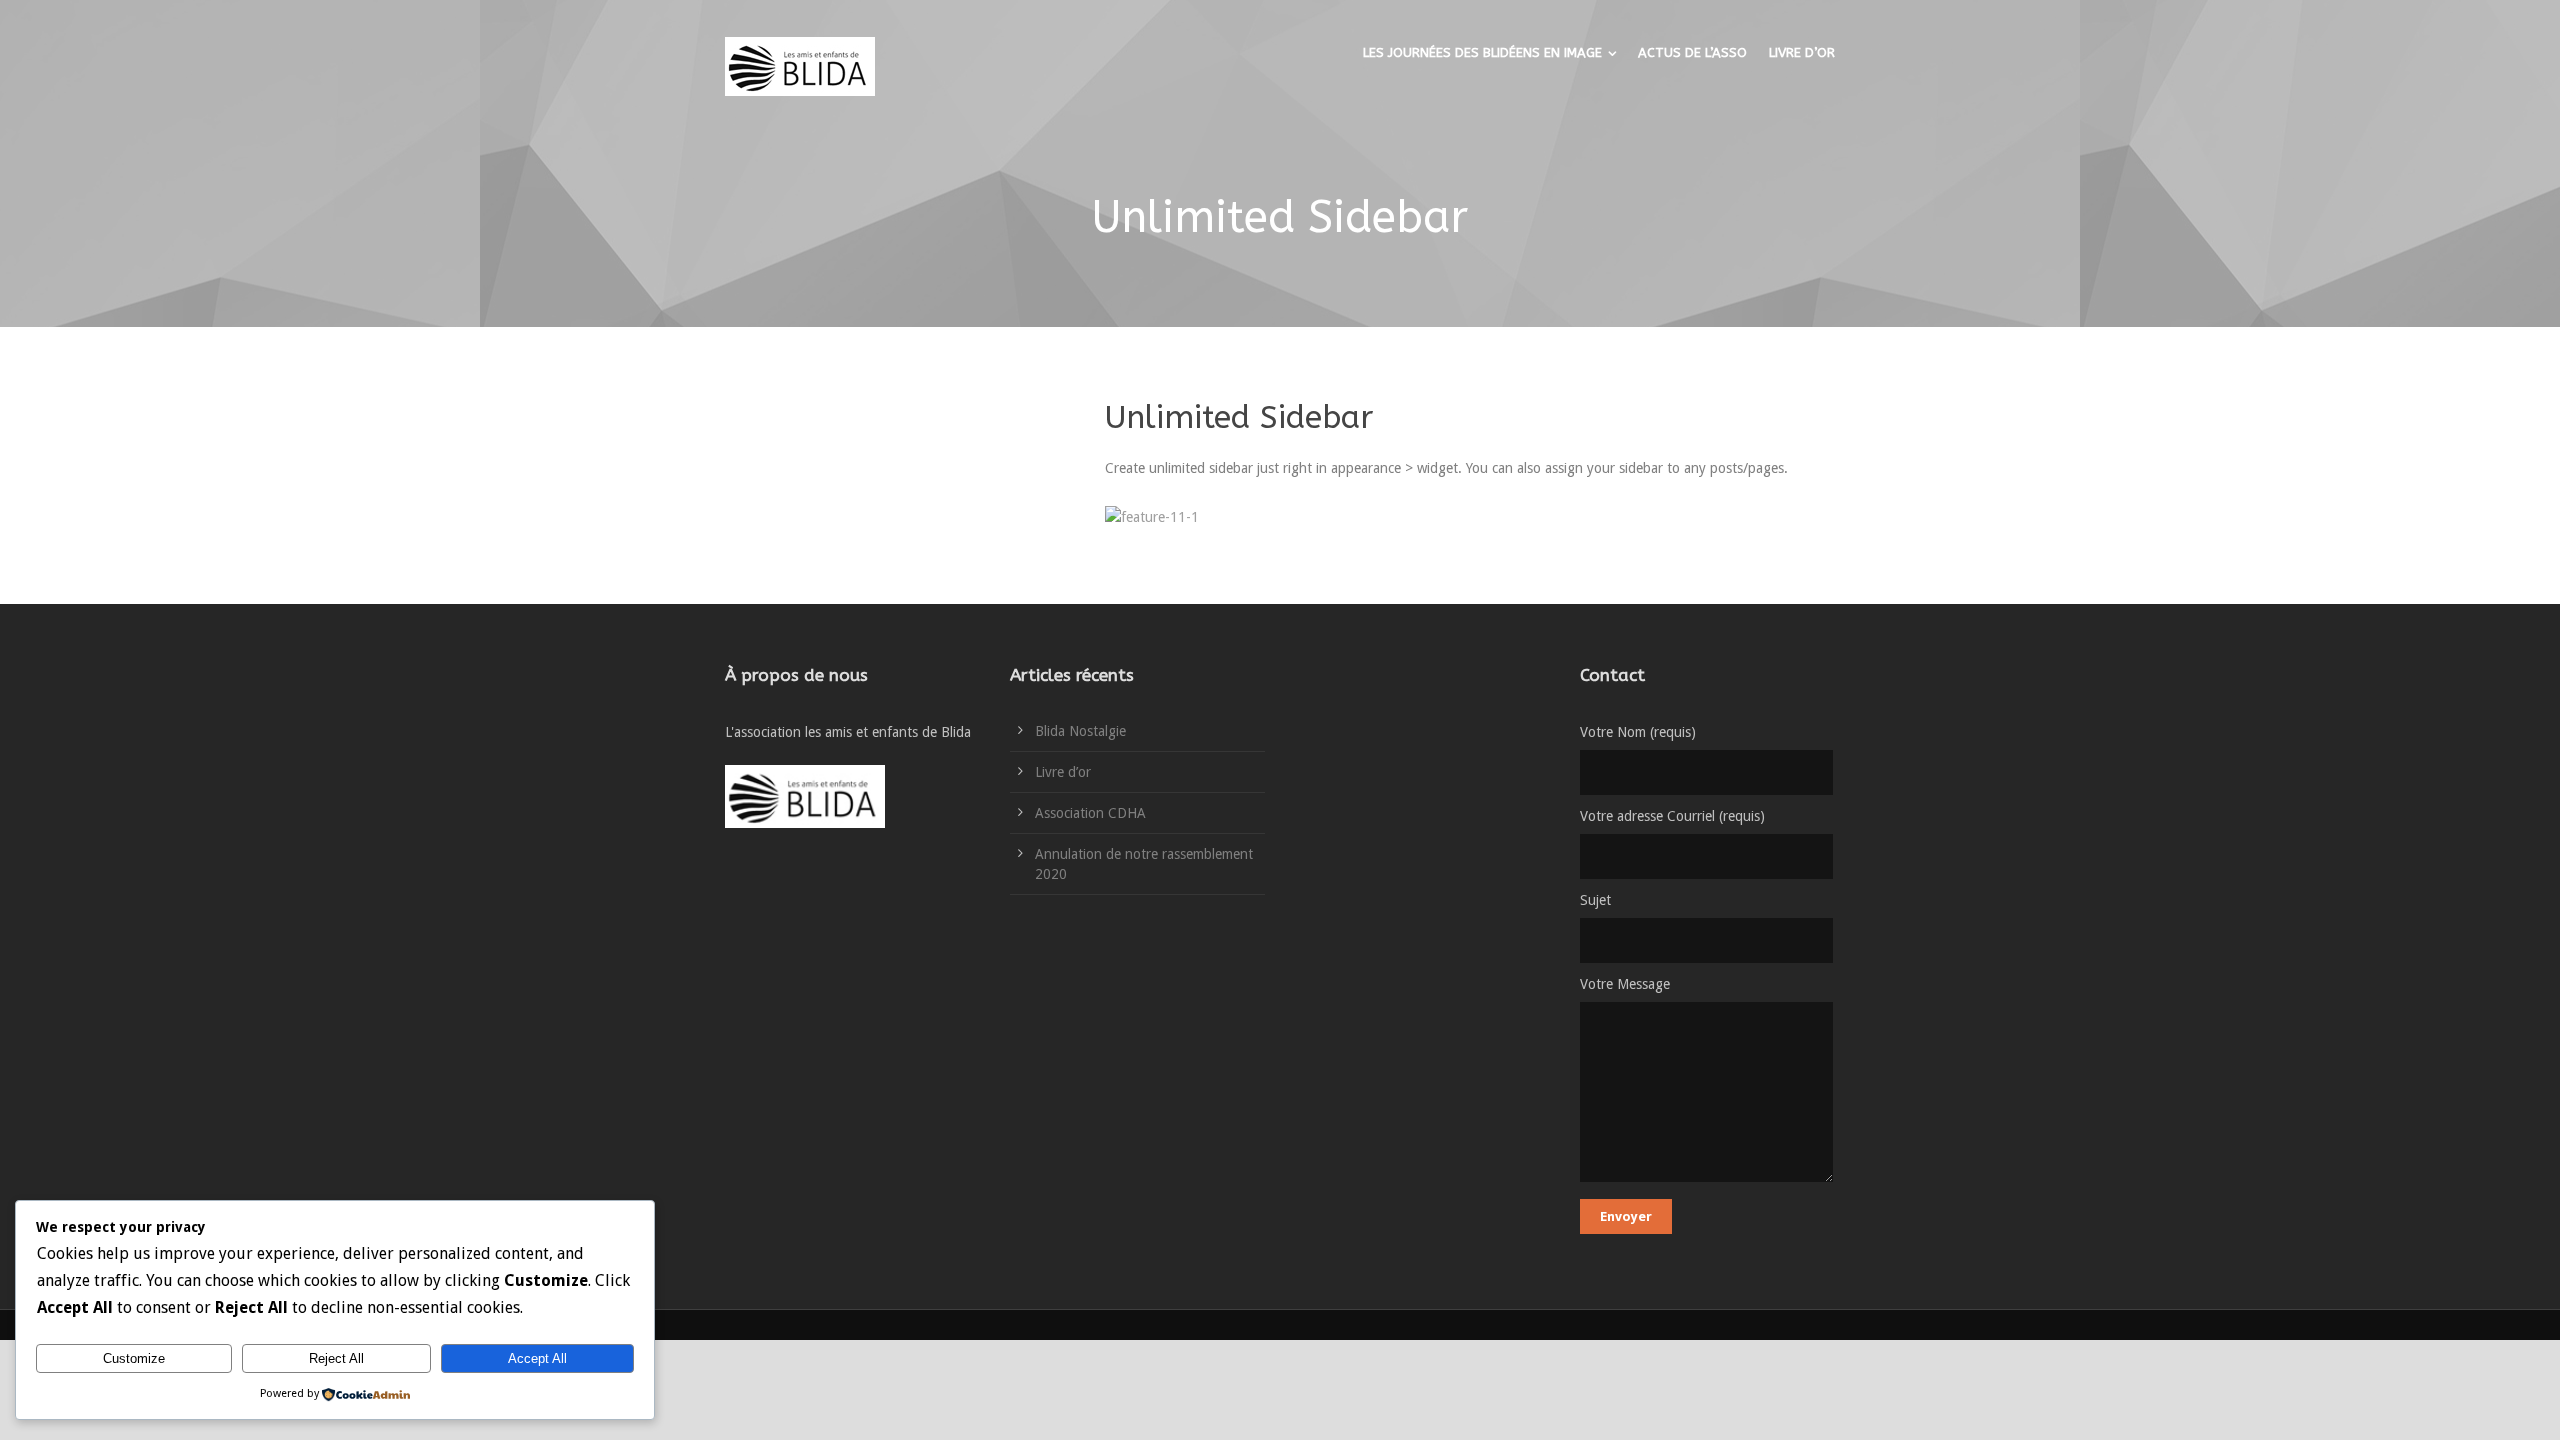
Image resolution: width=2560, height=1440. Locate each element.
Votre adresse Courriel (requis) (1672, 816)
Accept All (537, 1358)
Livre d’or (1063, 772)
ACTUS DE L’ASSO (1692, 52)
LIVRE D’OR (1802, 52)
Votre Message (1625, 984)
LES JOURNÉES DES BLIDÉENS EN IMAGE (1482, 52)
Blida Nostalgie (1080, 731)
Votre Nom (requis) (1638, 732)
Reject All (336, 1358)
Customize (134, 1358)
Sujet (1595, 900)
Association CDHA (1090, 813)
